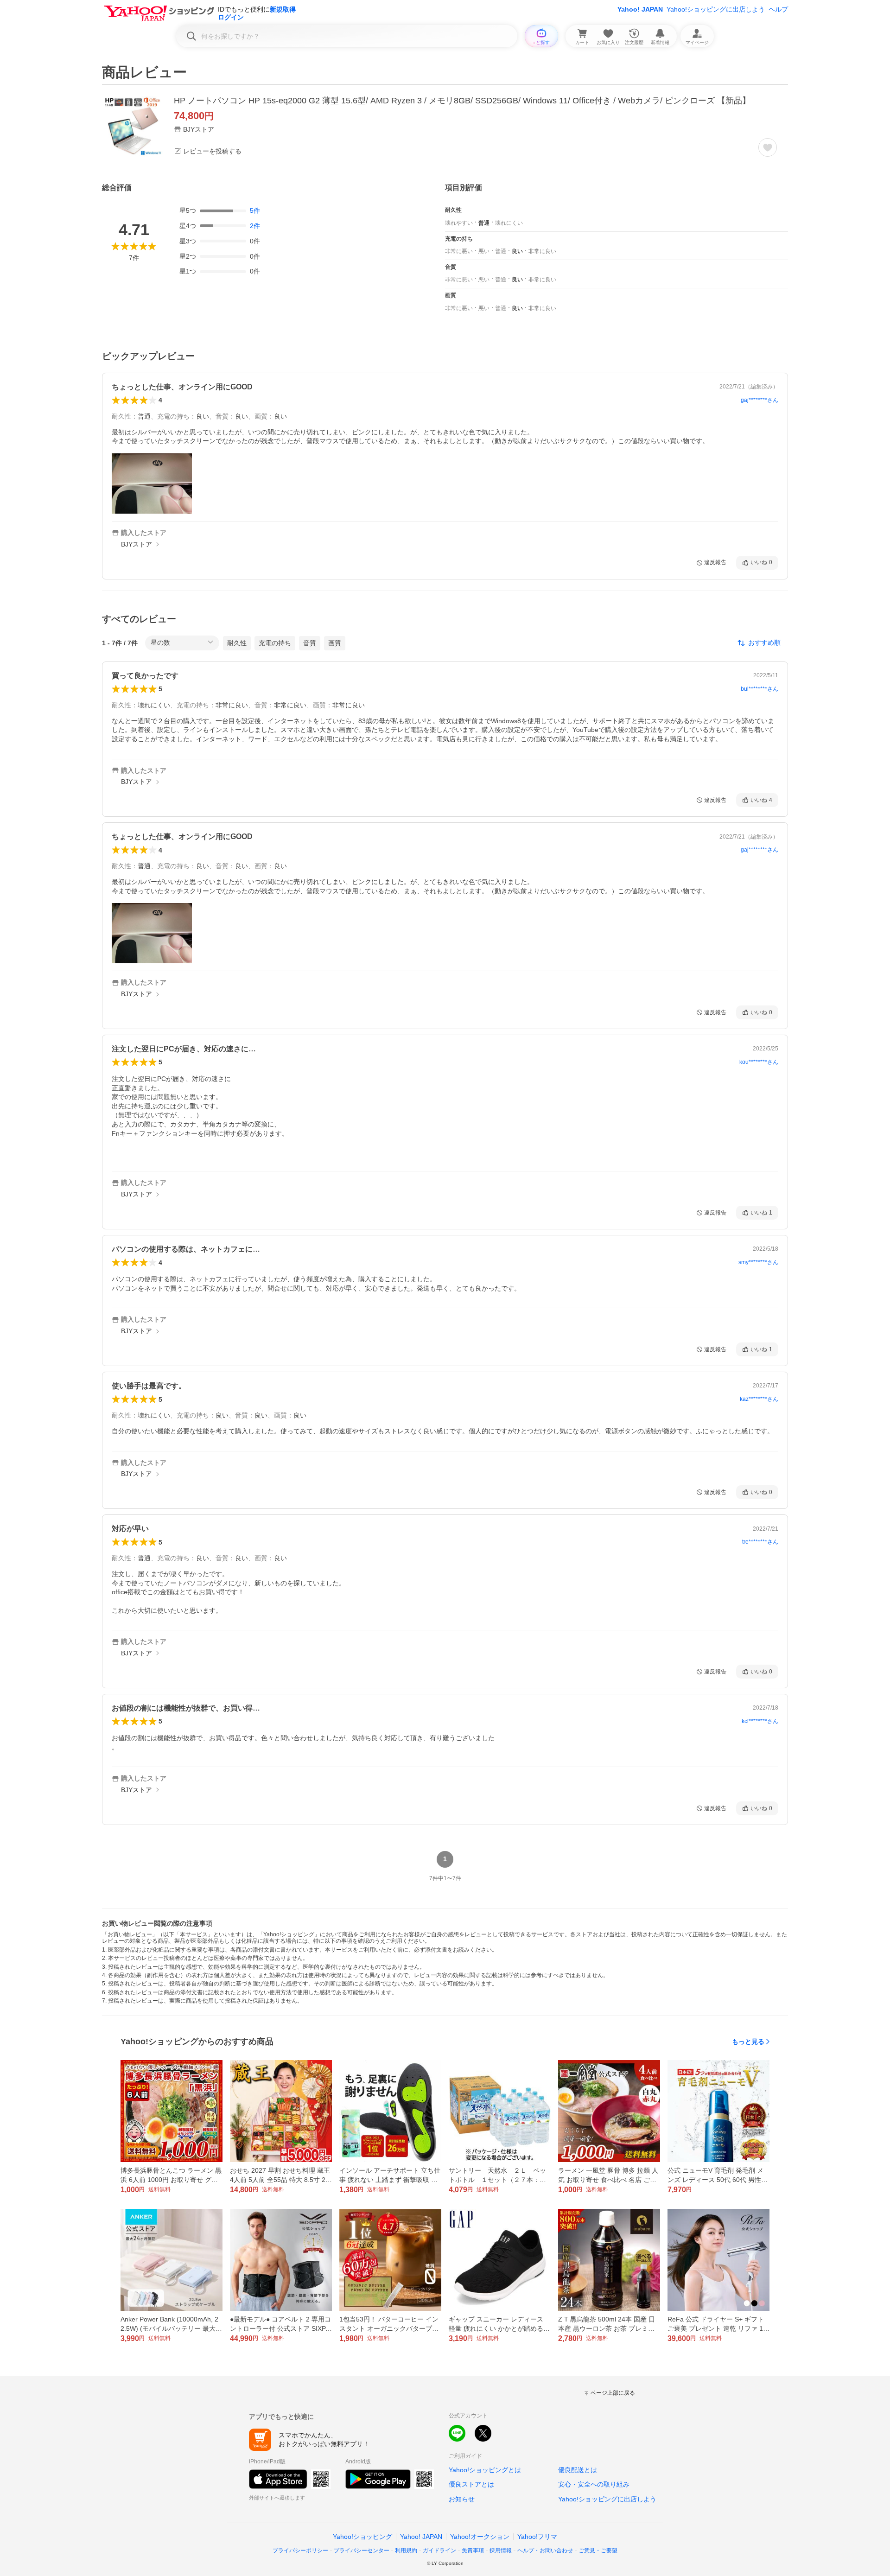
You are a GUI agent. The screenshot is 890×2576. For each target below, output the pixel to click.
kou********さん (759, 1062)
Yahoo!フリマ (537, 2537)
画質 (335, 643)
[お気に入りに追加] (768, 147)
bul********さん (760, 689)
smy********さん (758, 1262)
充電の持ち (275, 643)
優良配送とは (578, 2470)
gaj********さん (760, 400)
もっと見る (748, 2042)
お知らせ (462, 2499)
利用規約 (406, 2551)
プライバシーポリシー (300, 2551)
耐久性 (237, 643)
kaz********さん (759, 1399)
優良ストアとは (471, 2484)
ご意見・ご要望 (598, 2551)
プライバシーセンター (362, 2551)
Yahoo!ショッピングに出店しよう (716, 9)
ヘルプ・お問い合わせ (545, 2551)
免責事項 (473, 2551)
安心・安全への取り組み (594, 2484)
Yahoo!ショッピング (362, 2537)
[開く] (152, 483)
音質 (310, 643)
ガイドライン (439, 2551)
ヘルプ (778, 9)
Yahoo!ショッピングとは (485, 2470)
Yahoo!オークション (480, 2537)
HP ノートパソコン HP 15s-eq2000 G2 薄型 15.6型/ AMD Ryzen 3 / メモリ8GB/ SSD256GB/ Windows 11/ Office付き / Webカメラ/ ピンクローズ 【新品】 (462, 101)
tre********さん (760, 1542)
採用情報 (501, 2551)
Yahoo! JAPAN (640, 9)
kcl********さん (760, 1721)
